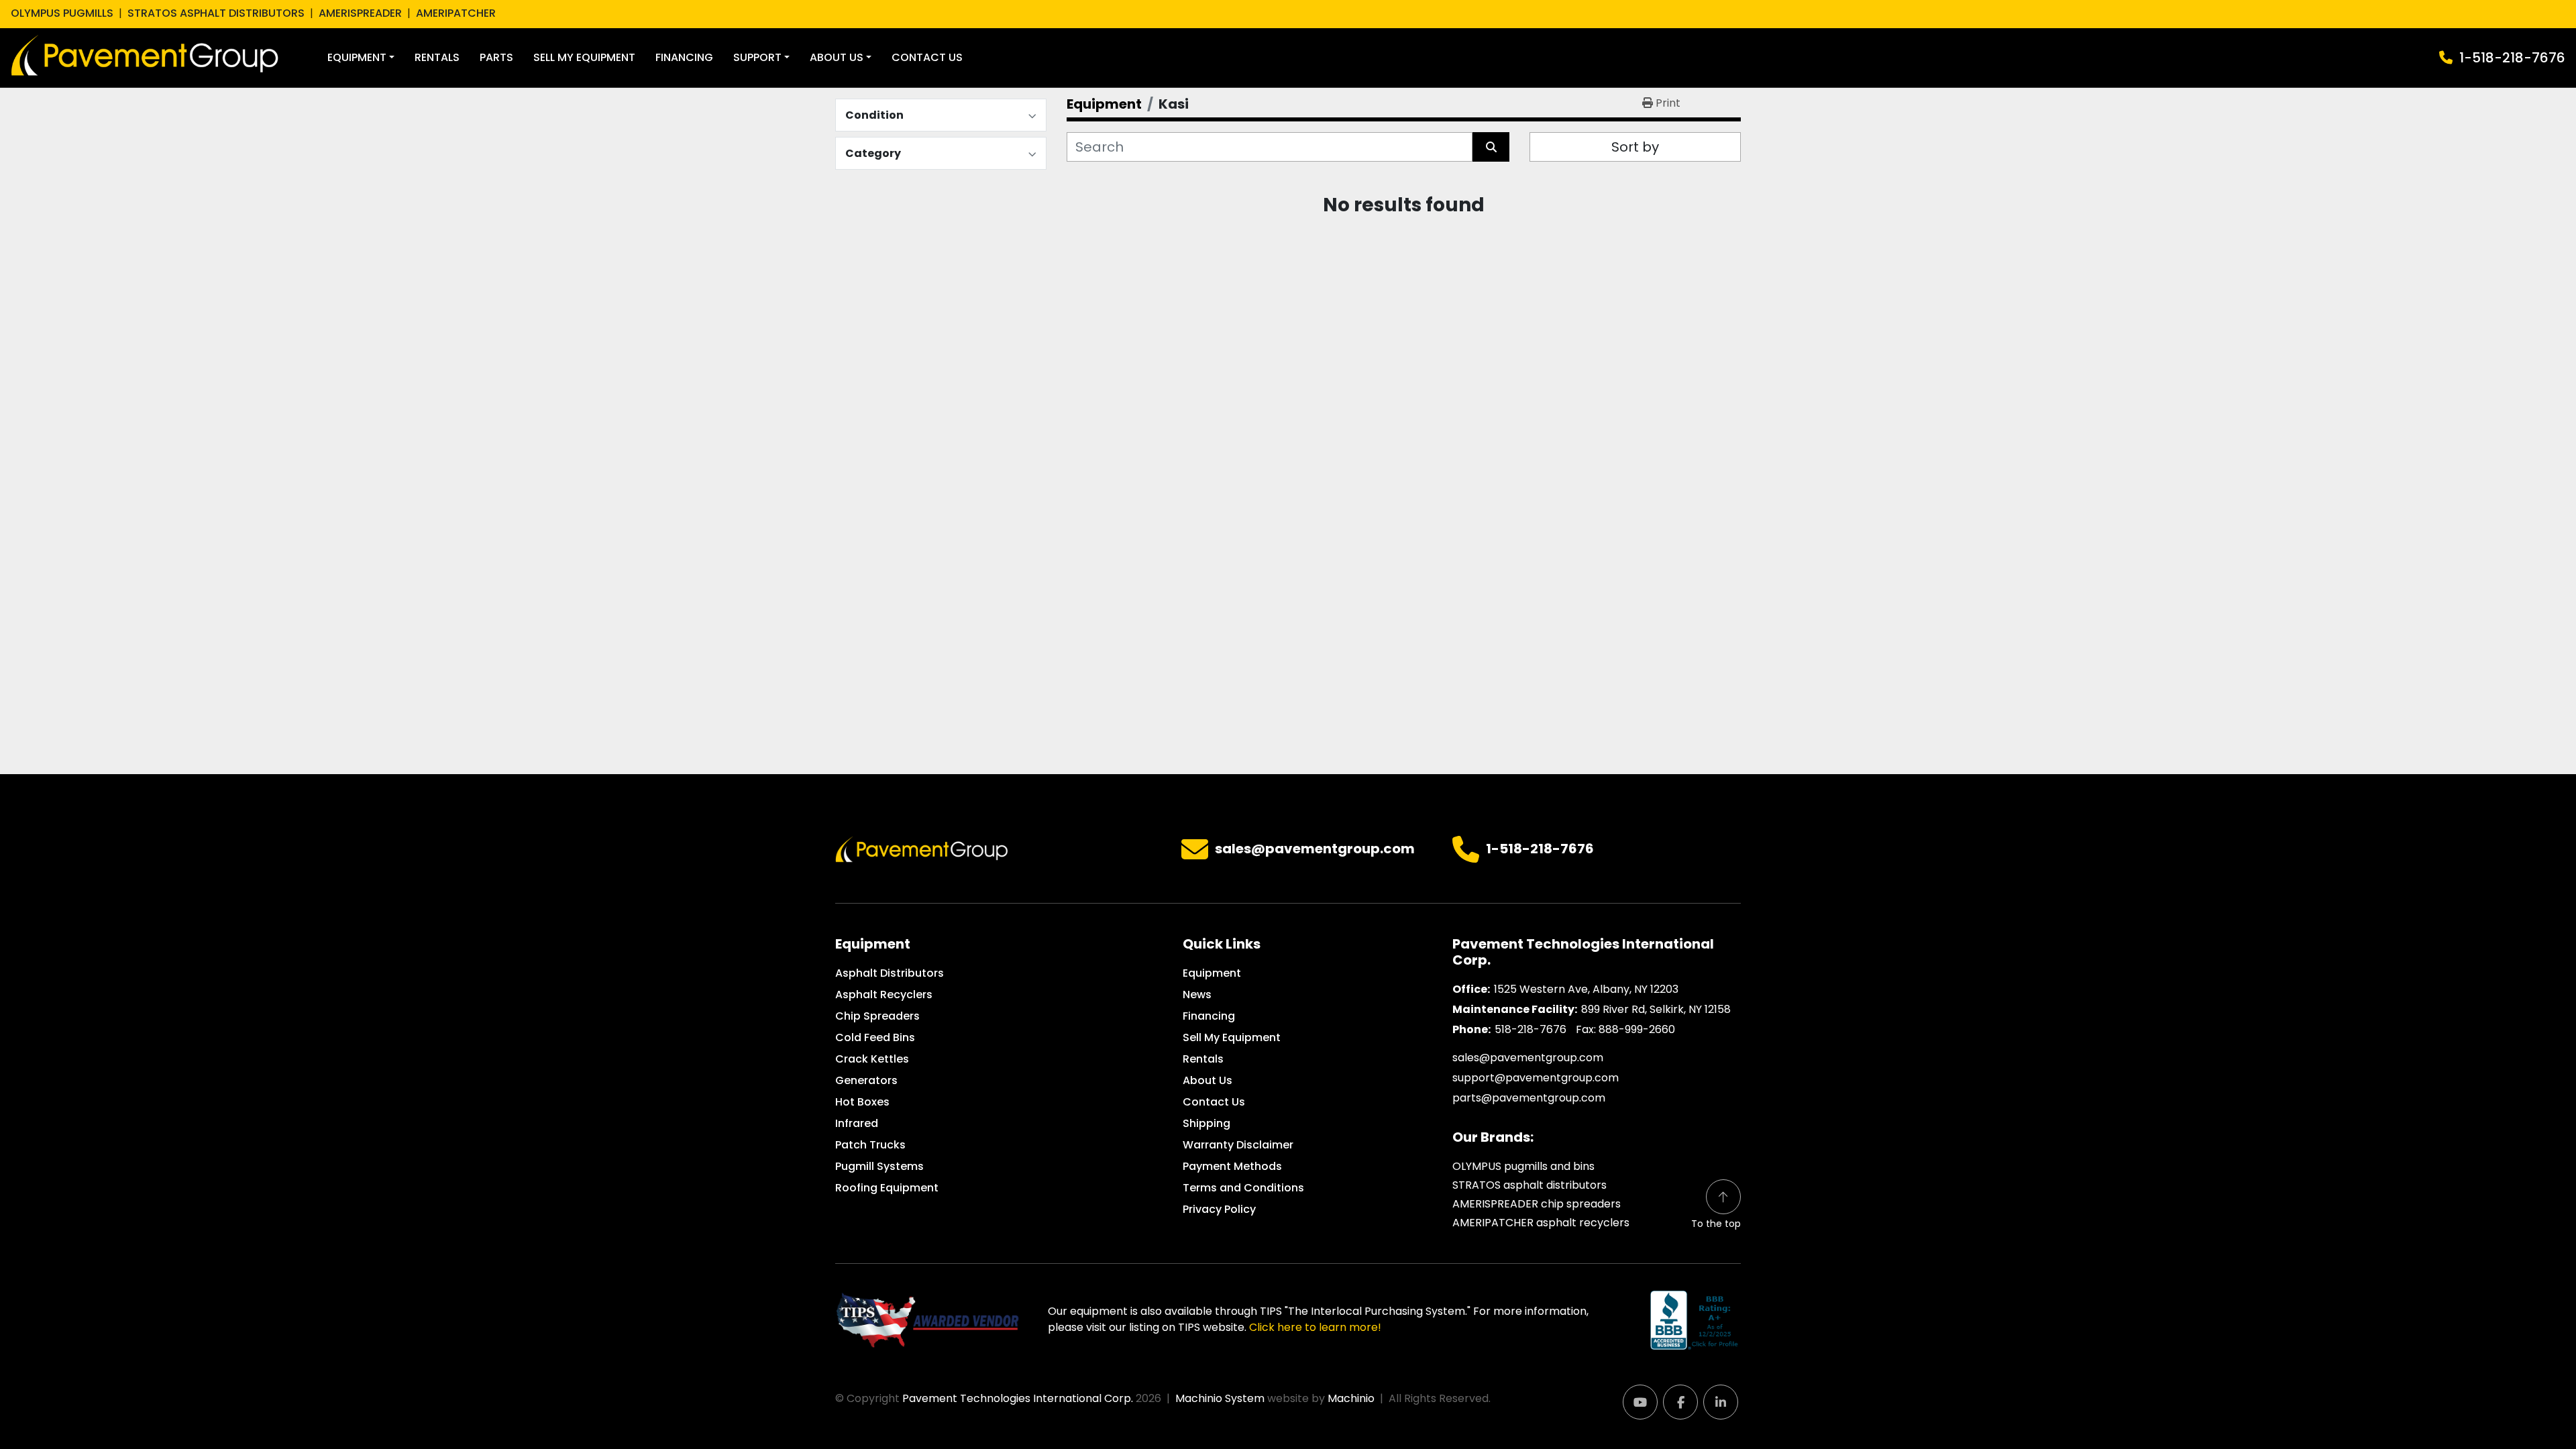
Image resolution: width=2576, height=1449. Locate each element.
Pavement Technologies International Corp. (1018, 1398)
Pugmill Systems (879, 1166)
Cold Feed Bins (875, 1037)
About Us (837, 57)
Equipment (357, 57)
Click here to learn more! (1315, 1327)
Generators (866, 1080)
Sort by (1635, 147)
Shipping (1206, 1123)
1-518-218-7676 (2512, 58)
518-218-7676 (1531, 1029)
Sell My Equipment (584, 57)
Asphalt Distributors (890, 973)
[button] (361, 58)
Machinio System (1220, 1398)
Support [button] (757, 57)
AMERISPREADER (360, 13)
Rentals (437, 57)
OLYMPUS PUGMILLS (62, 13)
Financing (684, 57)
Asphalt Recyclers (884, 995)
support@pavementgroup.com (1536, 1078)
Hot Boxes (862, 1102)
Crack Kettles (872, 1059)
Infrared (857, 1123)
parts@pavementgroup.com (1529, 1098)
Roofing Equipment (887, 1188)
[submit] (1491, 147)
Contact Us (927, 57)
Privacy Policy (1219, 1209)
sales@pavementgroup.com (1315, 849)
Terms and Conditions (1243, 1188)
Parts (496, 57)
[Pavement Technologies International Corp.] (922, 848)
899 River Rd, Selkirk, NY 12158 (1656, 1009)
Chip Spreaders (877, 1016)
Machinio (1351, 1398)
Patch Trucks (870, 1145)
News (1197, 995)
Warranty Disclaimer (1238, 1145)
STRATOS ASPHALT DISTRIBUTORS (216, 13)
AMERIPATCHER (456, 13)
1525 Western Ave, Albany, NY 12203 (1586, 989)
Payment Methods (1232, 1166)
